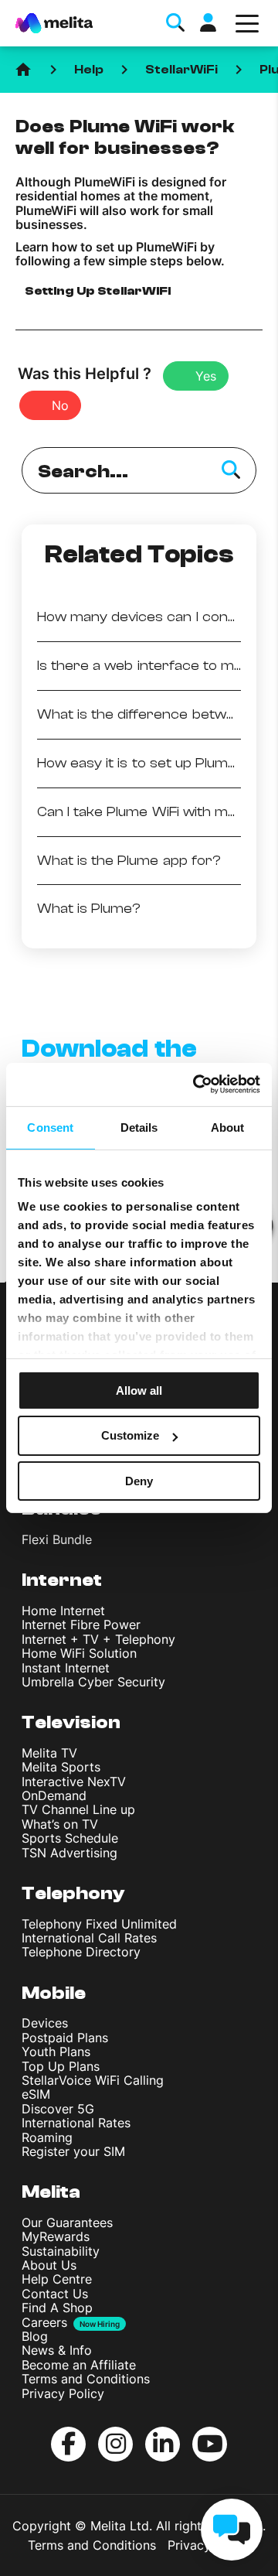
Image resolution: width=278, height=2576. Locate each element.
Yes (206, 376)
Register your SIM (73, 2151)
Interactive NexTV (74, 1782)
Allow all (139, 1390)
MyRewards (56, 2236)
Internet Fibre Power (81, 1625)
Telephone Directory (81, 1952)
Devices (45, 2023)
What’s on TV (60, 1824)
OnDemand (54, 1795)
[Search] (231, 470)
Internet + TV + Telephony (98, 1639)
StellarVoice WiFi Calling (93, 2080)
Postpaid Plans (65, 2038)
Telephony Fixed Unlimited (99, 1924)
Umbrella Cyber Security (93, 1682)
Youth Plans (56, 2052)
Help (89, 70)
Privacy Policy (63, 2393)
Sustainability (61, 2251)
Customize (130, 1435)
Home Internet (63, 1611)
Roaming (47, 2137)
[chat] (232, 2530)
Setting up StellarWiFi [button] (98, 291)
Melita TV (49, 1753)
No (60, 405)
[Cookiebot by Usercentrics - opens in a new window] (196, 1085)
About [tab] (228, 1127)
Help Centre (57, 2279)
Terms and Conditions (86, 2379)
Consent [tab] (50, 1127)
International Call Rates (89, 1938)
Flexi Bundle (57, 1539)
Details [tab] (139, 1127)
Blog (35, 2336)
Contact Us (55, 2294)
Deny (139, 1481)
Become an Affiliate (79, 2365)
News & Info (57, 2350)
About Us (49, 2265)
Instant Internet (66, 1668)
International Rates (76, 2123)
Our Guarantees (67, 2222)
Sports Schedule (70, 1838)
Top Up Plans (61, 2066)
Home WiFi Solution (79, 1653)
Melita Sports (61, 1767)
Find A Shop (57, 2308)
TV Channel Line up (78, 1809)
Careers (44, 2322)
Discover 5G (58, 2109)
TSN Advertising (69, 1853)
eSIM (36, 2094)
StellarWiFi (181, 70)
